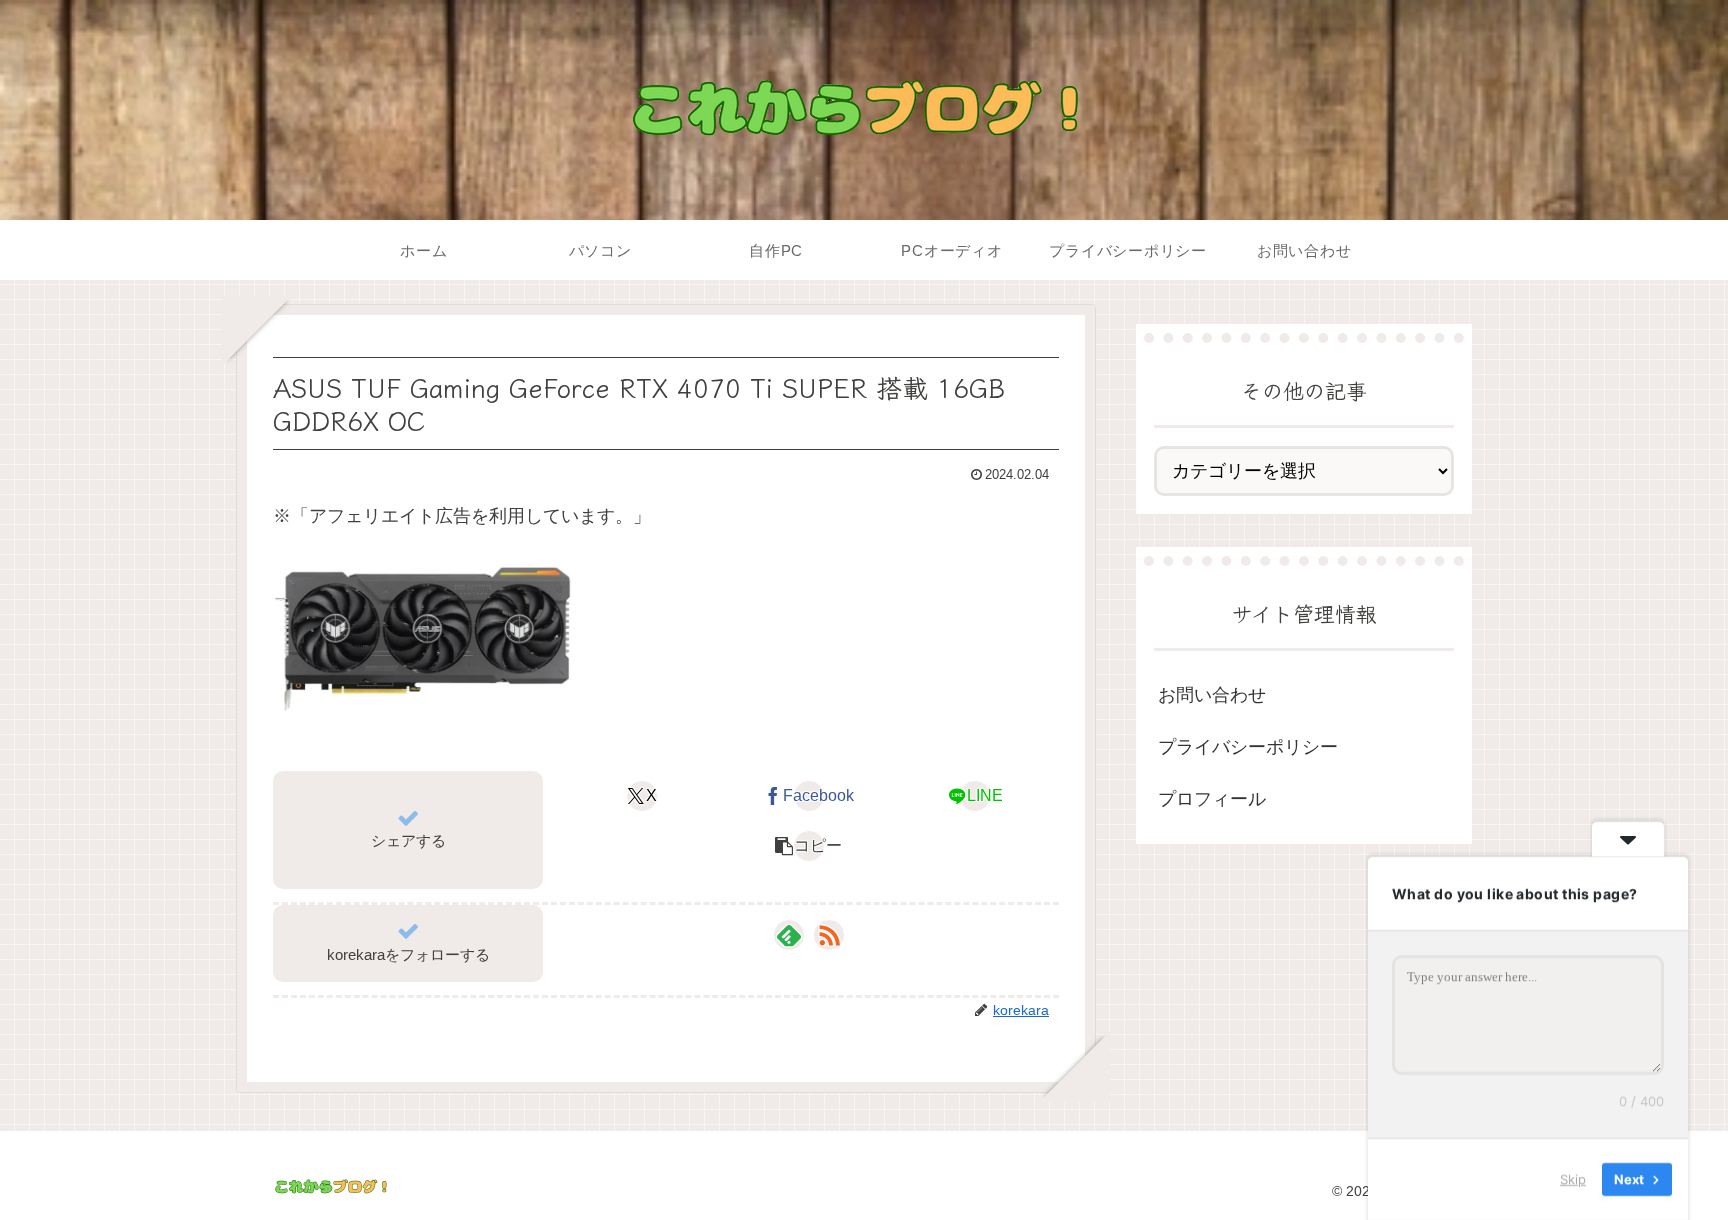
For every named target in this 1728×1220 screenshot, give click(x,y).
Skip (1573, 1179)
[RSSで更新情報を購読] (829, 935)
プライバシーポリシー (1248, 747)
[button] (808, 846)
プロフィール (1212, 799)
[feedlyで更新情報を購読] (789, 935)
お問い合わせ (1212, 694)
